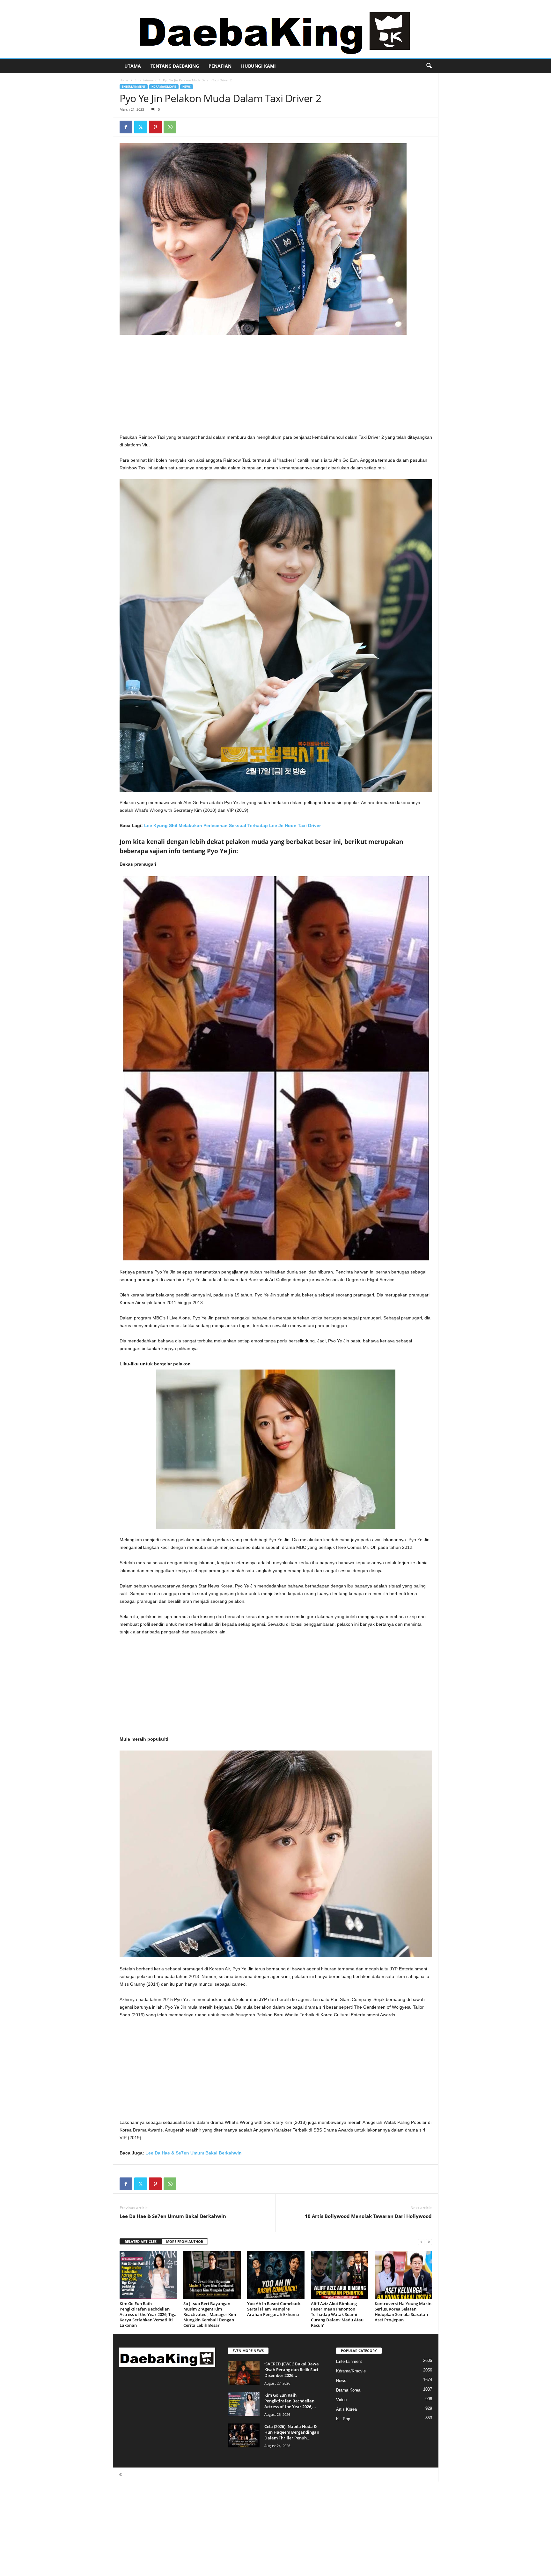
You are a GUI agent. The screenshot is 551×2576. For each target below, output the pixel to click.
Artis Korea (346, 2409)
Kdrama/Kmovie (164, 87)
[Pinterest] (155, 127)
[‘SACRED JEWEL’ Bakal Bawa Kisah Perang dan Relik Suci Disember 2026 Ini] (244, 2373)
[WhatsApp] (170, 127)
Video (341, 2400)
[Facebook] (126, 127)
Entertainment (146, 80)
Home (124, 80)
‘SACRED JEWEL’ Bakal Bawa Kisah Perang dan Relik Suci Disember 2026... (292, 2370)
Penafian (220, 66)
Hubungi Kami (258, 66)
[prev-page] (421, 2242)
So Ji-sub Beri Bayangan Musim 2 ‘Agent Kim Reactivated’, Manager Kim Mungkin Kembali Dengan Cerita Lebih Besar (210, 2314)
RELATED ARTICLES (141, 2241)
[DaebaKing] (275, 29)
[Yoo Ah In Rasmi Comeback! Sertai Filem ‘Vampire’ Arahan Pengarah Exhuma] (276, 2275)
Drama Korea (348, 2390)
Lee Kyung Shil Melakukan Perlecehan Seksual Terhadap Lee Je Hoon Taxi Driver (232, 825)
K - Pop (343, 2419)
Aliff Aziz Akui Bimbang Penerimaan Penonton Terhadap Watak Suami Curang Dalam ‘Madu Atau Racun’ (337, 2314)
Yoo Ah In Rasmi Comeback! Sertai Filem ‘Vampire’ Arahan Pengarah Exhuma (274, 2309)
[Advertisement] (276, 386)
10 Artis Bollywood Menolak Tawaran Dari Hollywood (368, 2216)
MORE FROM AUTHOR (185, 2241)
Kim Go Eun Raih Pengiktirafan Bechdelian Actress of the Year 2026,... (290, 2401)
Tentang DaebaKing (175, 66)
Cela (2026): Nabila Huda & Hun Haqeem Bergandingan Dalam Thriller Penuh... (292, 2432)
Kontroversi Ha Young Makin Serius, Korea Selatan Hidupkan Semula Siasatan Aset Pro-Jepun (403, 2312)
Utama (133, 66)
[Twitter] (141, 127)
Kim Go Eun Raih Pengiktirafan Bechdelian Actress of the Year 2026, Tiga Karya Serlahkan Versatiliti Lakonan (148, 2314)
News (187, 87)
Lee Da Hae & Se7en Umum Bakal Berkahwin (194, 2153)
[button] (429, 66)
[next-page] (429, 2242)
